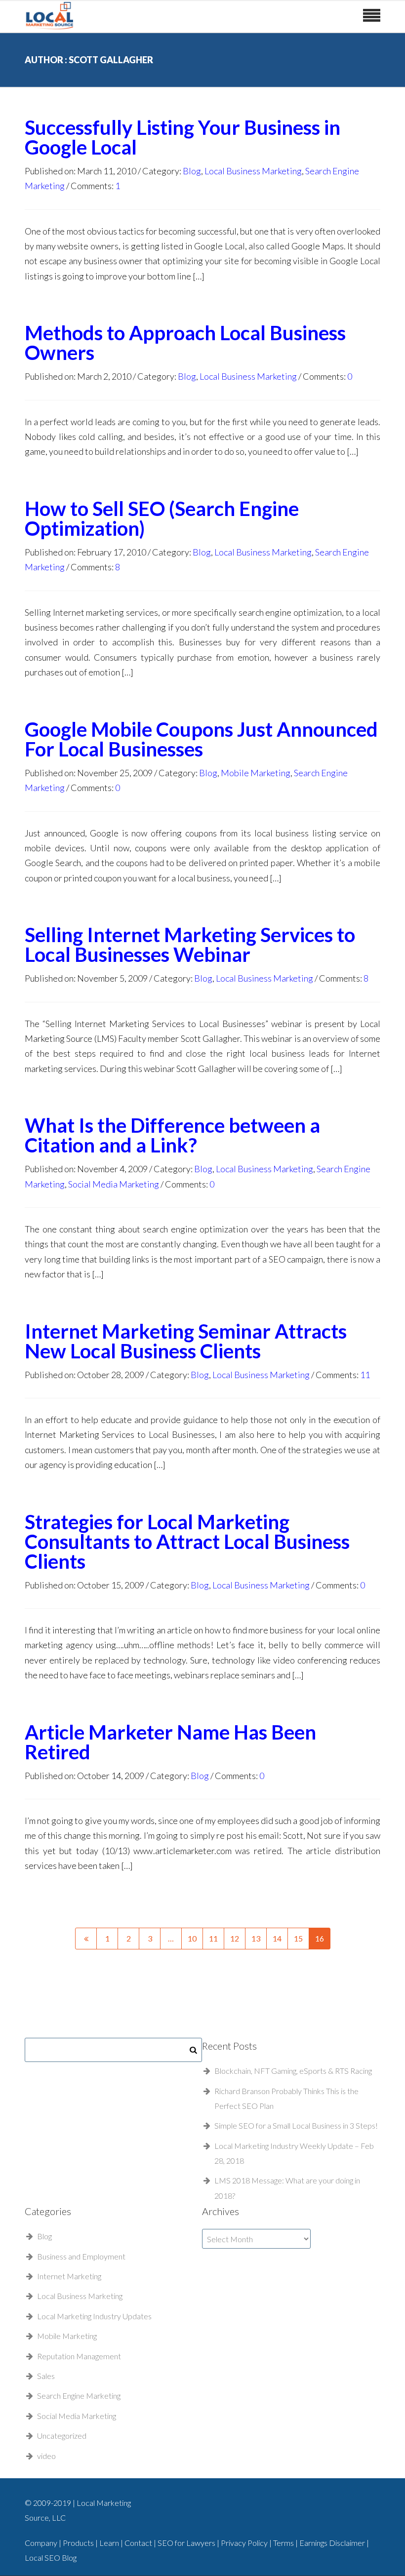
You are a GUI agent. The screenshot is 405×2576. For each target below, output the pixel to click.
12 (235, 1938)
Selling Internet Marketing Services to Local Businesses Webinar (190, 945)
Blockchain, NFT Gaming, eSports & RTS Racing (293, 2071)
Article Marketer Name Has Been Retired (170, 1742)
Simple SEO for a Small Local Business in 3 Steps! (296, 2125)
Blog (192, 171)
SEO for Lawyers (186, 2543)
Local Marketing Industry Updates (94, 2316)
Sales (46, 2376)
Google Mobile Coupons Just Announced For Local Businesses (201, 739)
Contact (139, 2543)
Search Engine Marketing (79, 2396)
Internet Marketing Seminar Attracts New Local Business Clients (186, 1341)
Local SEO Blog (51, 2557)
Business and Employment (81, 2256)
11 (365, 1375)
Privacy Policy (245, 2543)
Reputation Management (79, 2356)
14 (277, 1938)
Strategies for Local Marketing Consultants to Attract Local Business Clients (187, 1542)
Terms (284, 2543)
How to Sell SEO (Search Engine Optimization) (162, 518)
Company (41, 2543)
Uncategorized (62, 2436)
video (46, 2456)
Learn (110, 2543)
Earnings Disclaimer (333, 2543)
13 (256, 1938)
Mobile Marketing (256, 773)
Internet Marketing (69, 2276)
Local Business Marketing (253, 171)
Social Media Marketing (114, 1184)
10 (192, 1938)
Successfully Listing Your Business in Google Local (182, 137)
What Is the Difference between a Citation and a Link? (172, 1135)
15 (298, 1938)
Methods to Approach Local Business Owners (185, 343)
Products (79, 2543)
